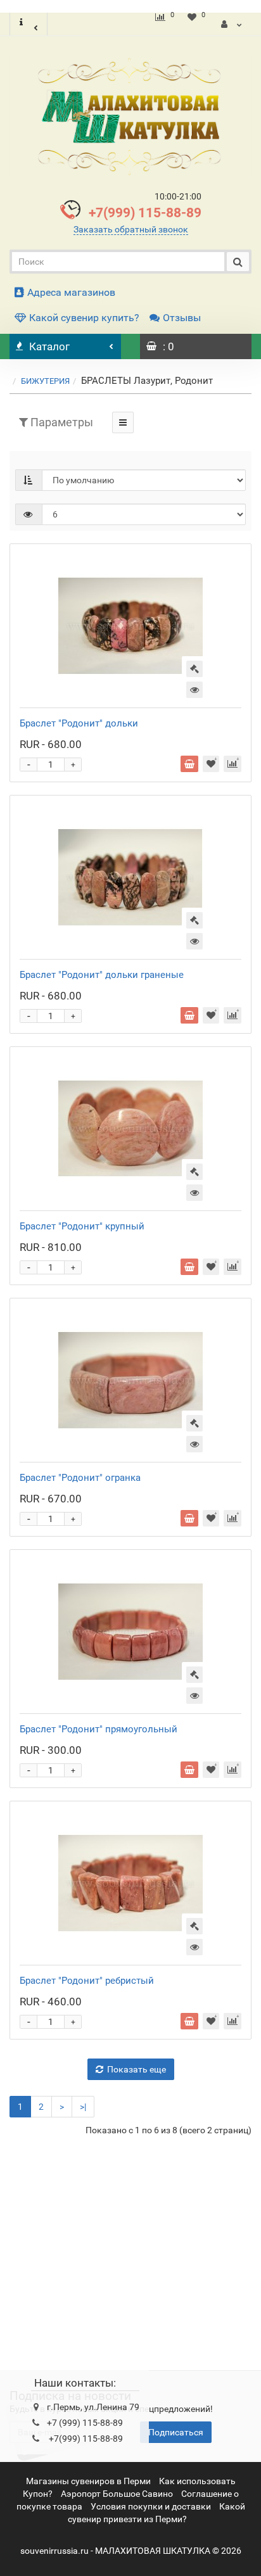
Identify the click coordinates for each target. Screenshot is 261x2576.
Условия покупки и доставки (151, 2506)
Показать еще (137, 2069)
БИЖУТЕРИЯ (45, 381)
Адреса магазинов (71, 292)
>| (83, 2107)
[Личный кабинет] (232, 24)
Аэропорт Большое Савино (117, 2494)
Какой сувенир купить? (84, 318)
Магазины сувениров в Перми (88, 2481)
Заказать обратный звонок (131, 229)
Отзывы (182, 318)
